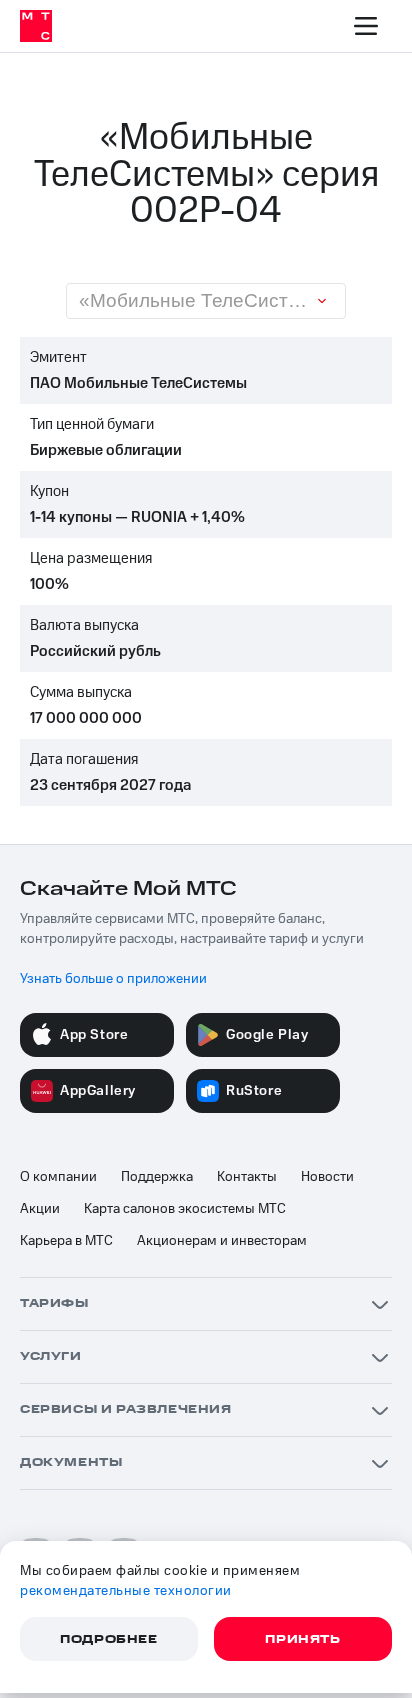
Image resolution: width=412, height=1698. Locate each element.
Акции (40, 1209)
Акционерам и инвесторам (222, 1241)
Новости (327, 1177)
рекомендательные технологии (126, 1591)
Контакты (247, 1177)
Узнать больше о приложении (113, 979)
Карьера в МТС (66, 1241)
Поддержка (157, 1177)
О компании (58, 1177)
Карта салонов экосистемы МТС (185, 1209)
